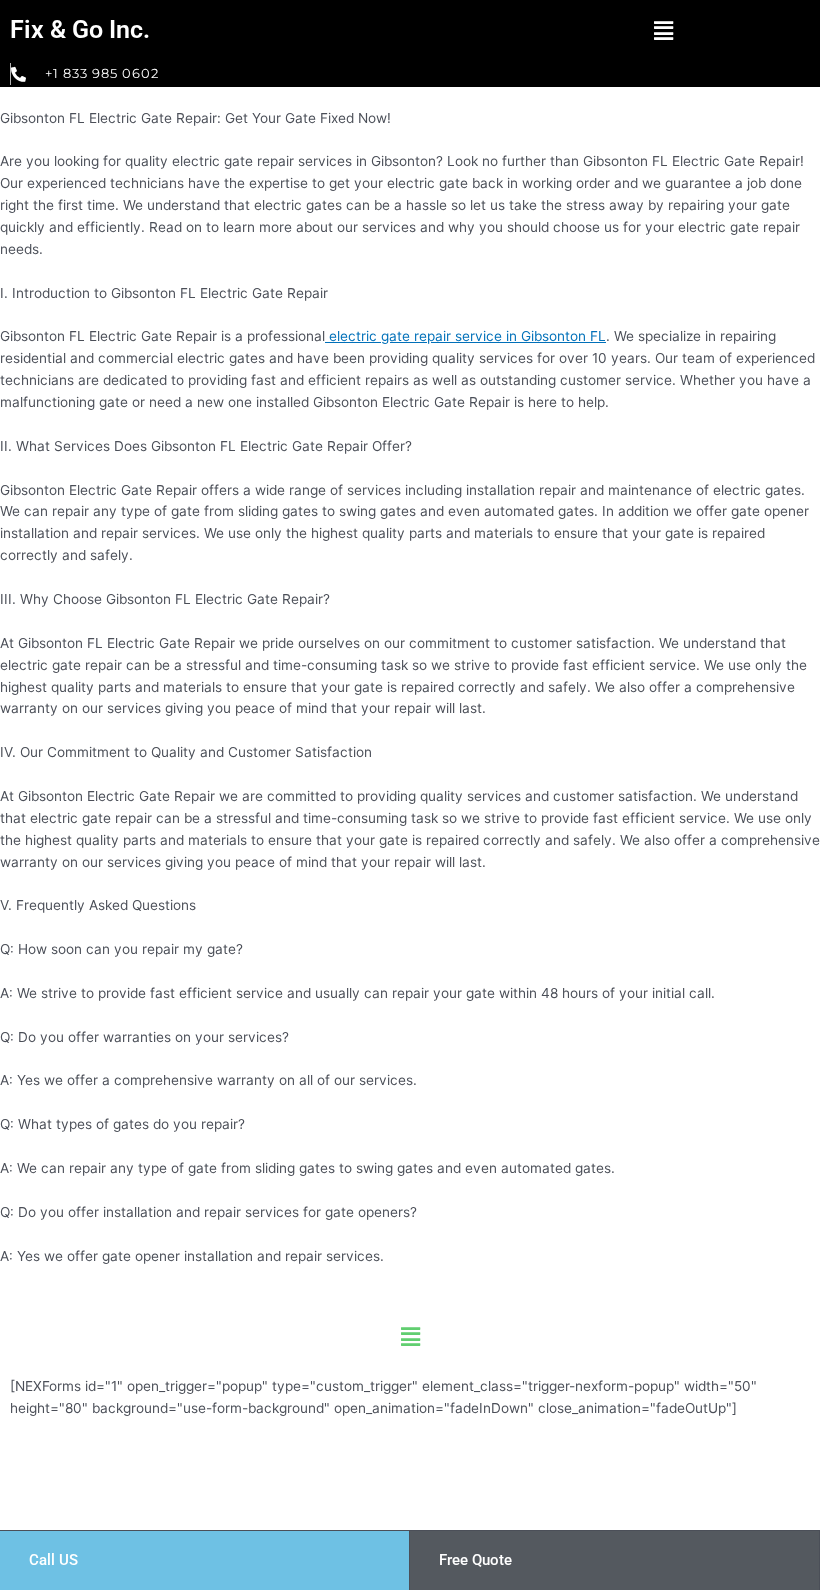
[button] (663, 30)
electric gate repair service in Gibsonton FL (465, 336)
